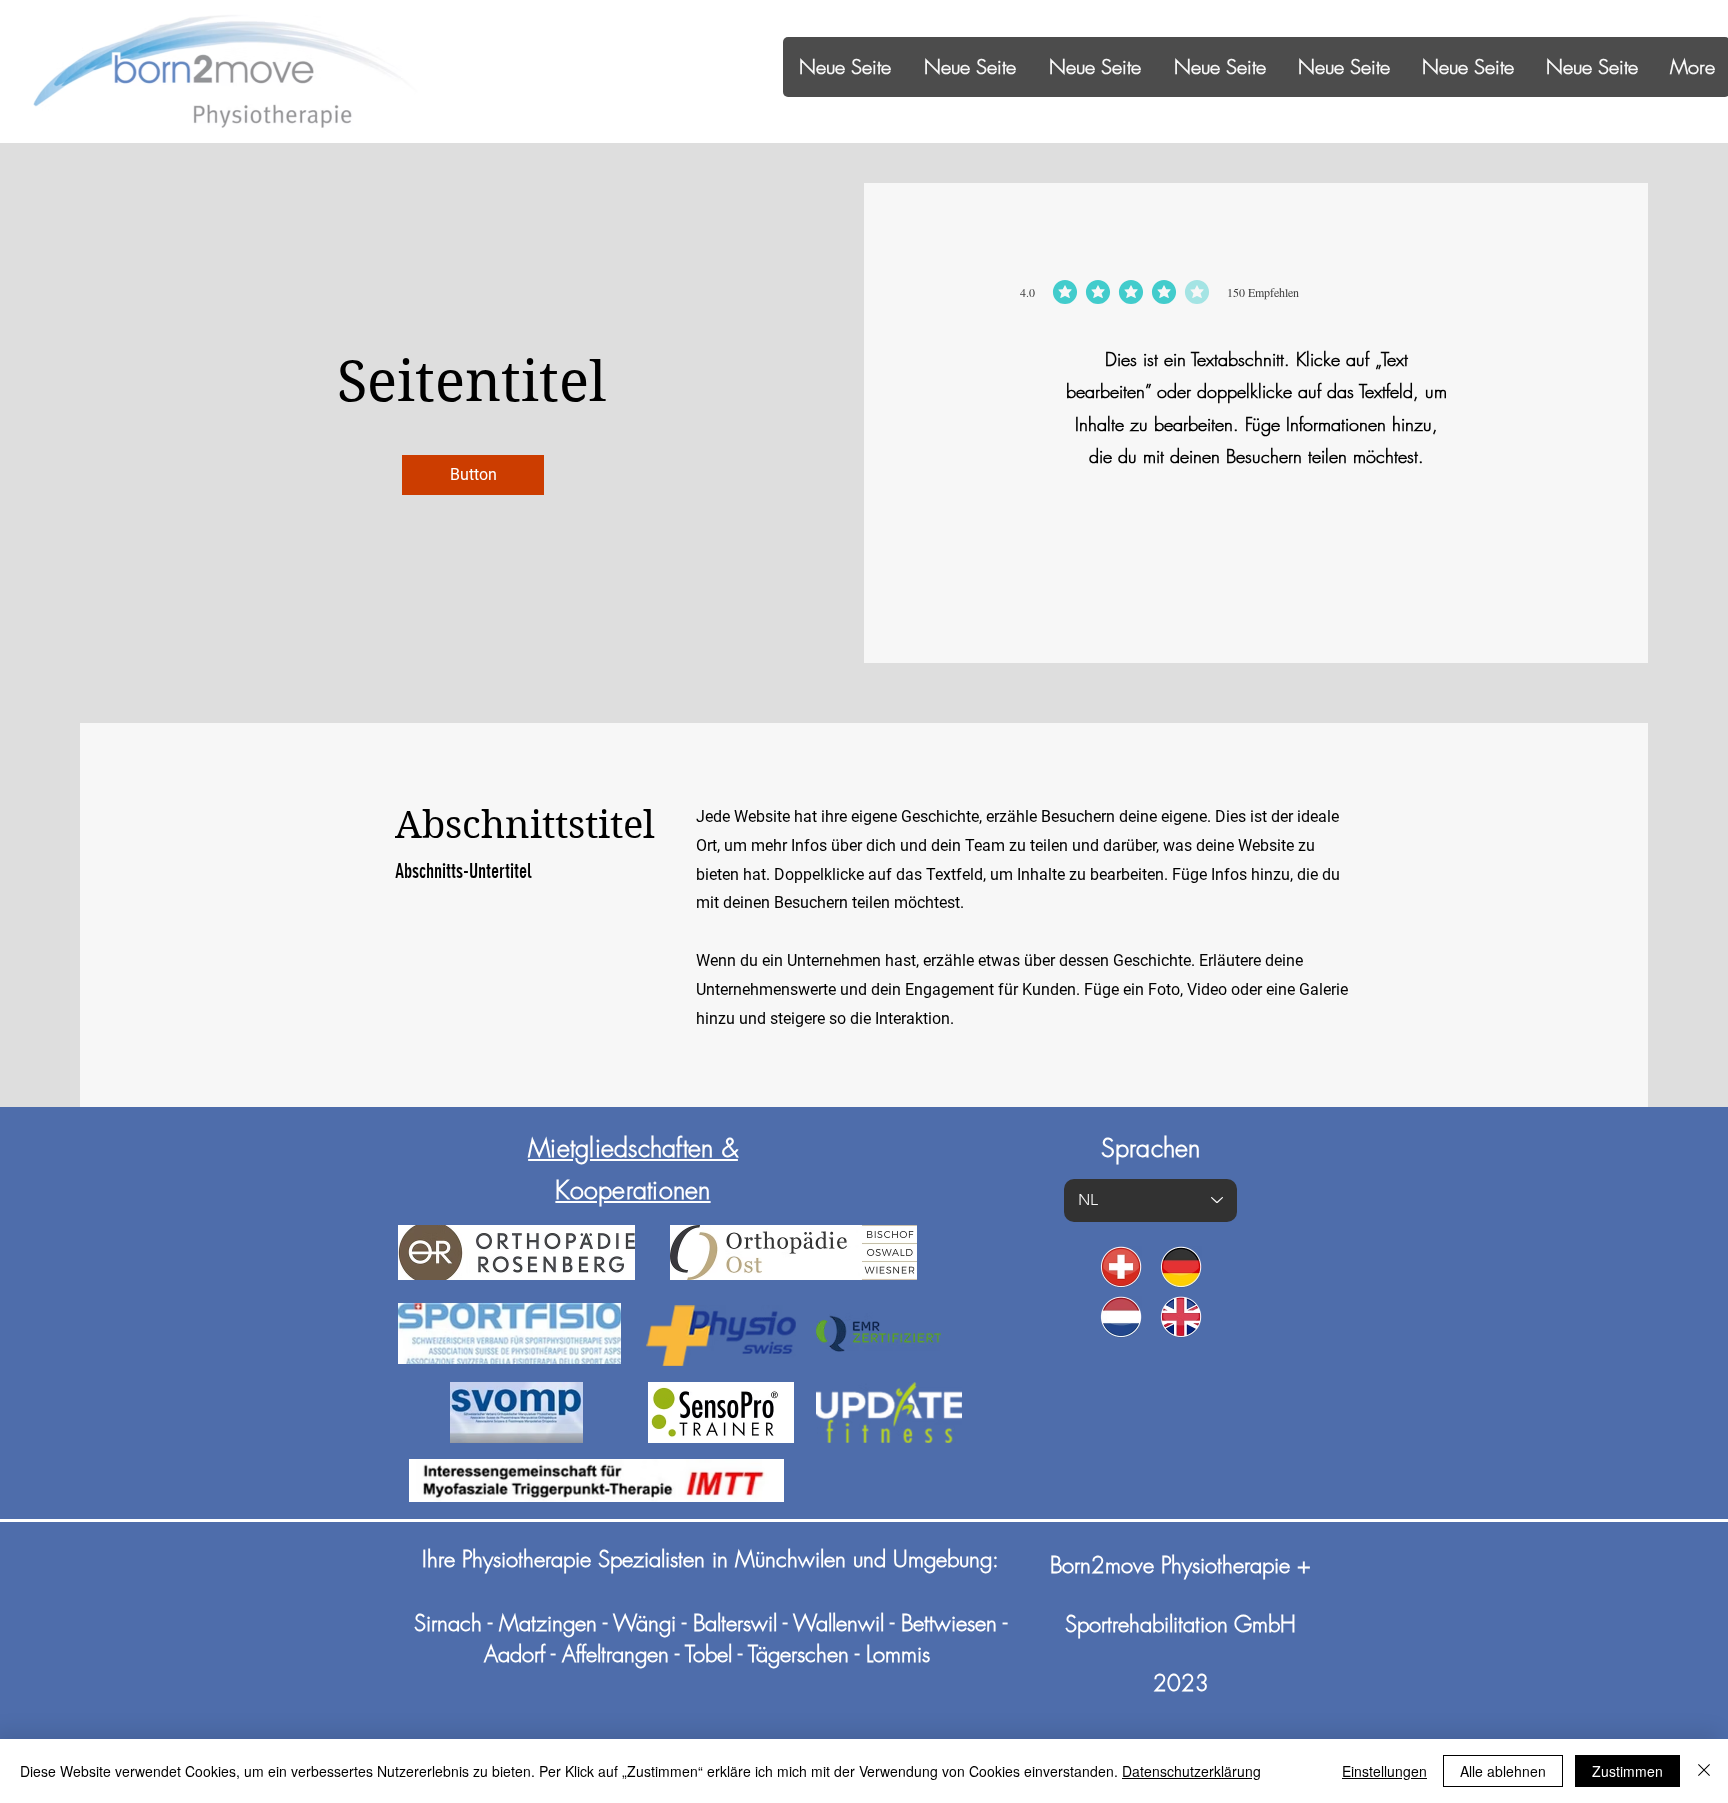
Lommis (898, 1654)
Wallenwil (838, 1623)
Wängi (647, 1623)
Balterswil (735, 1623)
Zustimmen (1627, 1771)
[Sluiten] (1704, 1771)
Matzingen (548, 1623)
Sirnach (448, 1623)
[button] (473, 475)
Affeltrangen (615, 1654)
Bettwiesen (949, 1623)
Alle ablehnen (1503, 1771)
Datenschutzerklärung (1191, 1771)
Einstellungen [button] (1384, 1771)
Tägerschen (798, 1654)
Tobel (708, 1654)
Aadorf (514, 1654)
